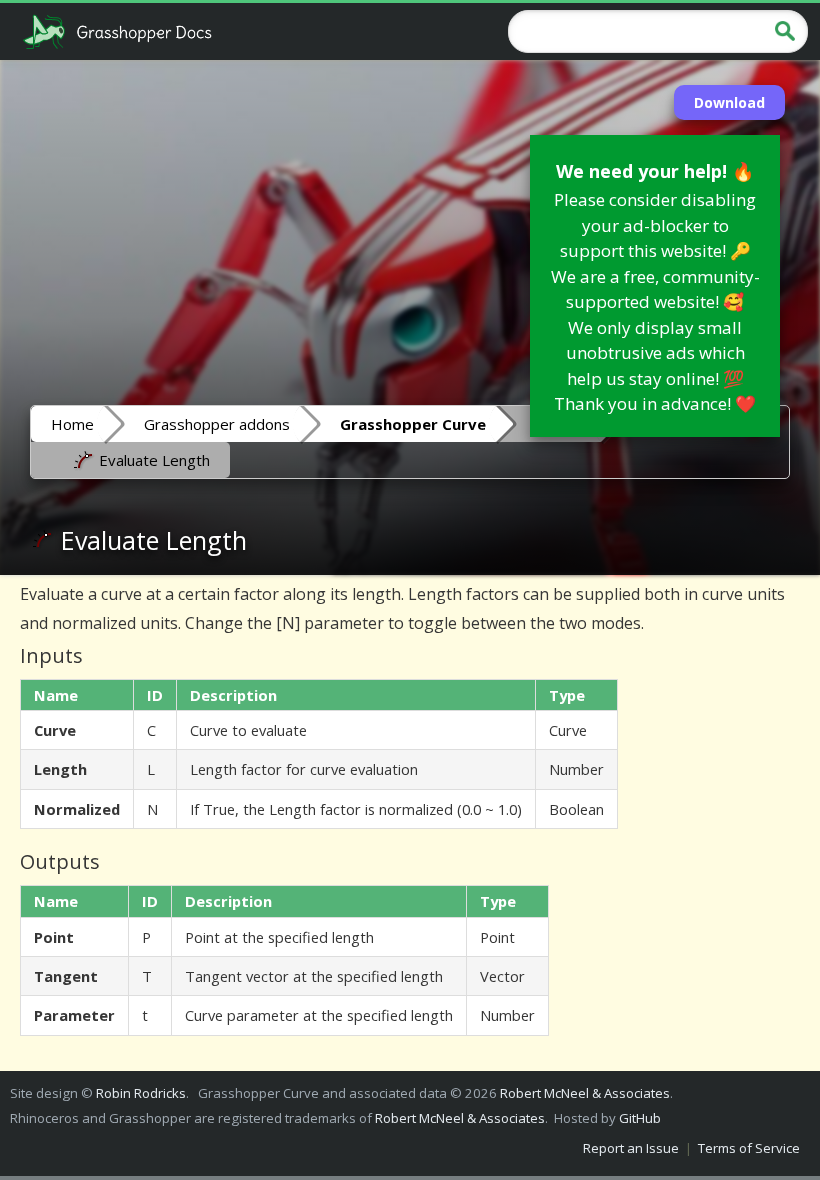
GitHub (640, 1118)
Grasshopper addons (217, 424)
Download (729, 102)
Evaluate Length (152, 460)
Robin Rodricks (141, 1093)
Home (72, 424)
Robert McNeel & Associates (585, 1093)
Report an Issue (631, 1148)
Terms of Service (749, 1148)
